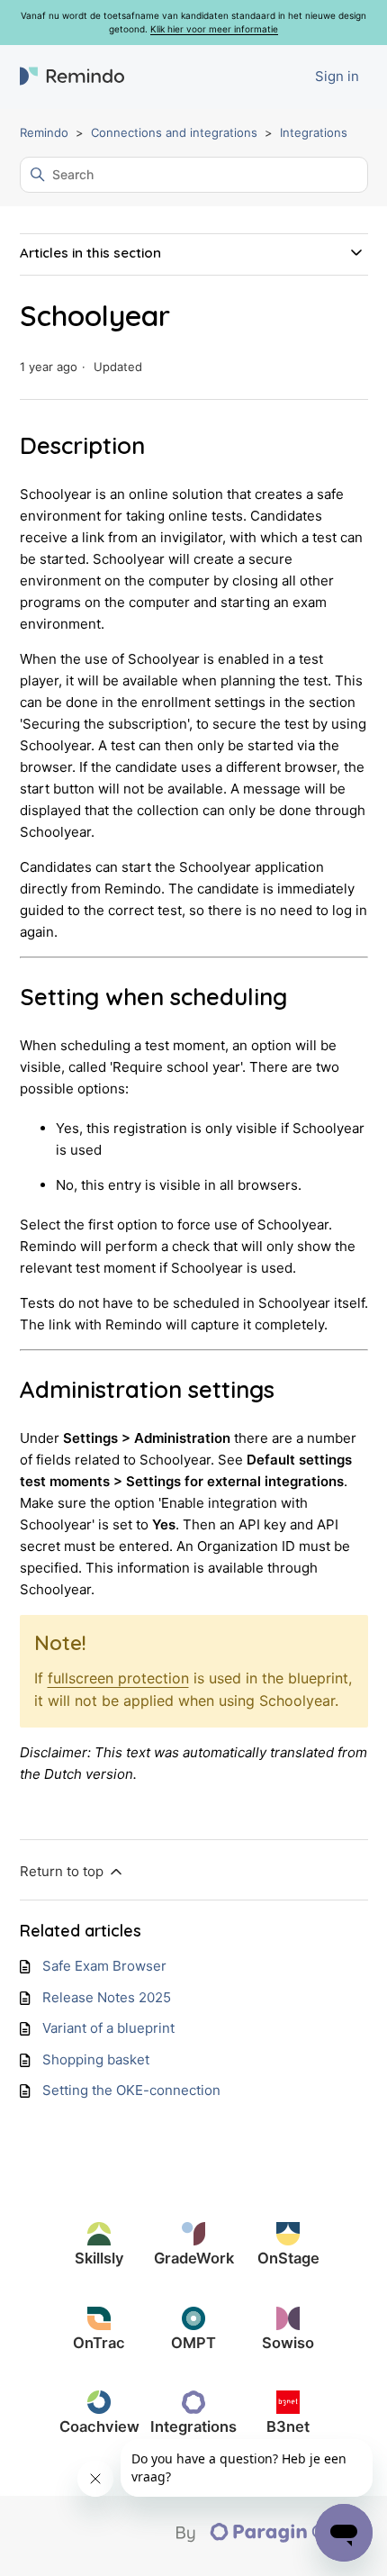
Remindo (44, 132)
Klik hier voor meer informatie (214, 29)
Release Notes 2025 (107, 1997)
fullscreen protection (118, 1678)
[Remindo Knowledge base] (72, 77)
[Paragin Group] (272, 2538)
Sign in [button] (337, 76)
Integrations (314, 132)
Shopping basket (96, 2059)
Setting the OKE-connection (131, 2090)
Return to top (63, 1871)
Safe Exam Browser (104, 1966)
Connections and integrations (174, 132)
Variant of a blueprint (108, 2028)
